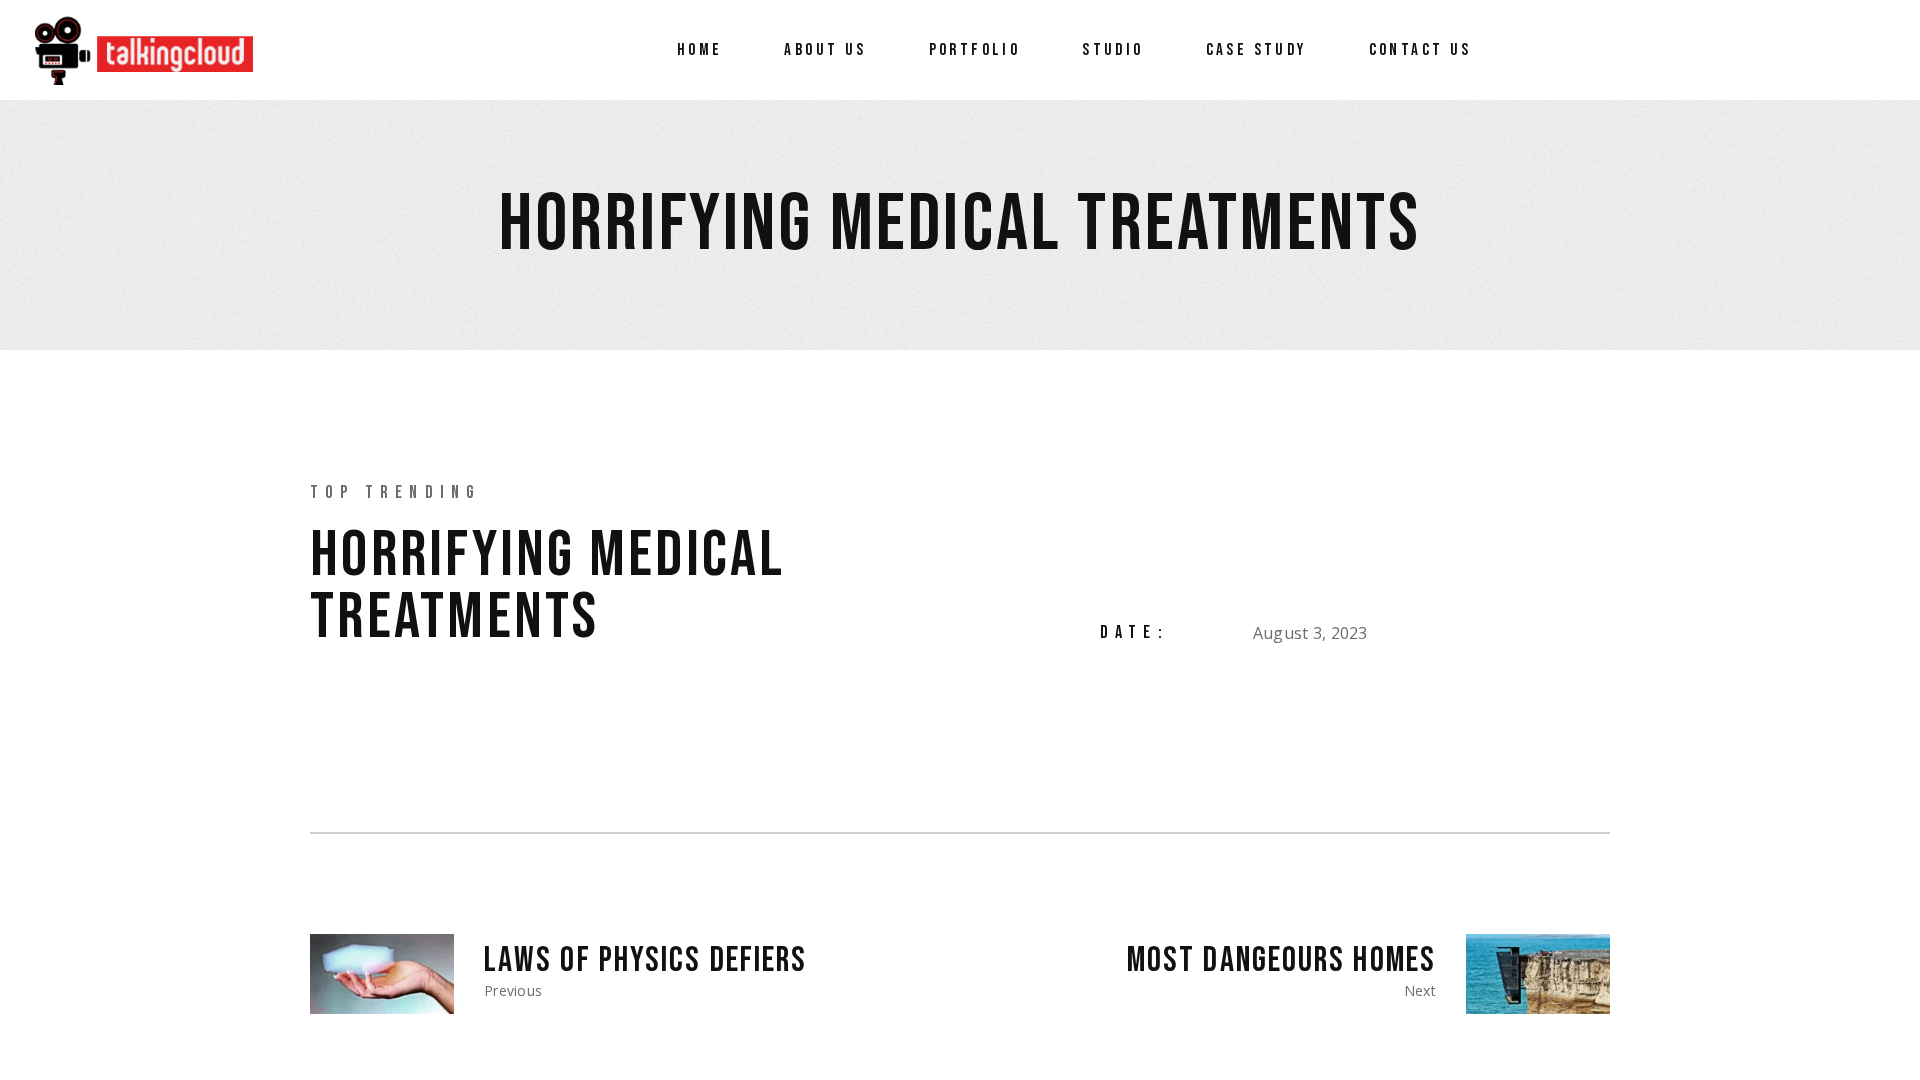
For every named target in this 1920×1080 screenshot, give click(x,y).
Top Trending (395, 492)
